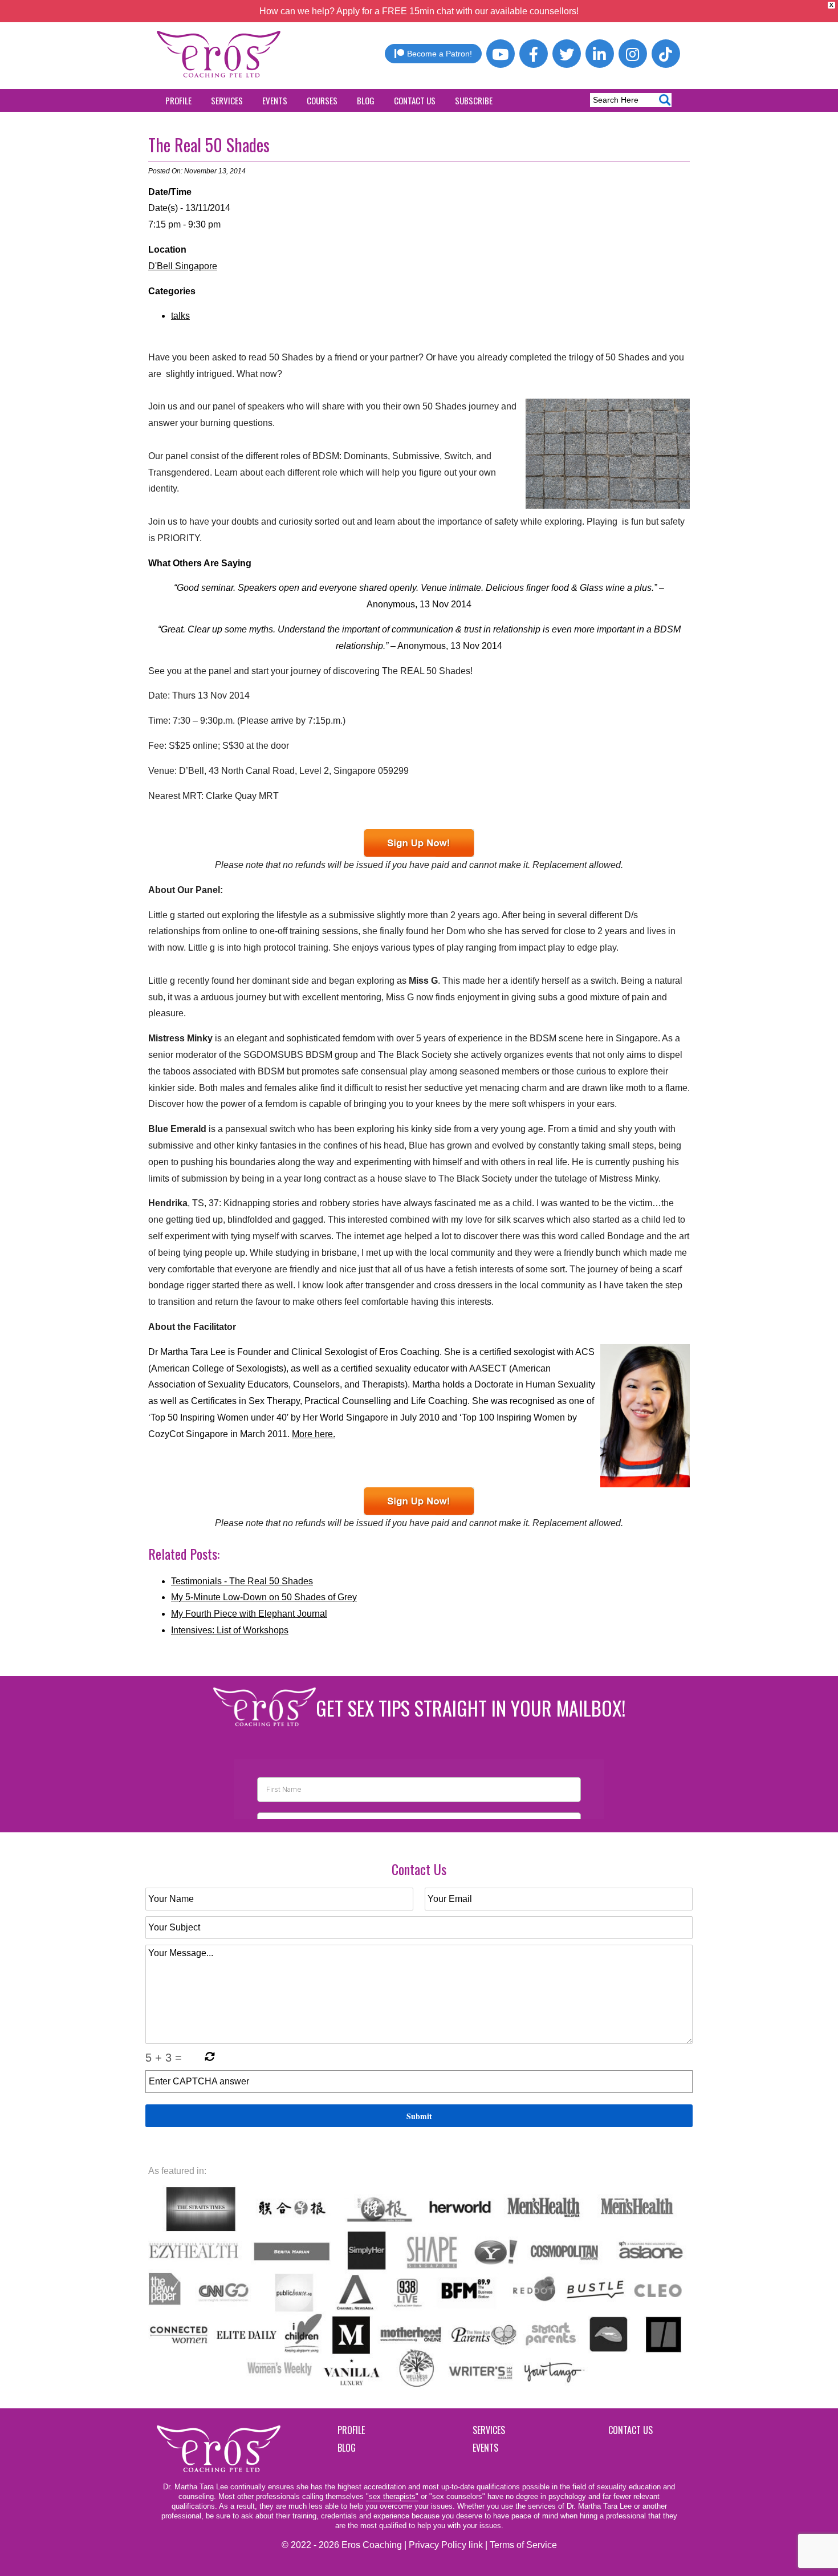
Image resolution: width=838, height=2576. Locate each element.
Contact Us (415, 100)
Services (227, 100)
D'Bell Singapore (183, 266)
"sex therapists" (392, 2496)
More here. (314, 1434)
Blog (366, 100)
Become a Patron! (440, 54)
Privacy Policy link (446, 2545)
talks (180, 316)
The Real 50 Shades (209, 145)
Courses (322, 100)
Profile (178, 100)
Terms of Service (523, 2545)
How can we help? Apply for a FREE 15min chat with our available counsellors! (419, 11)
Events (275, 100)
